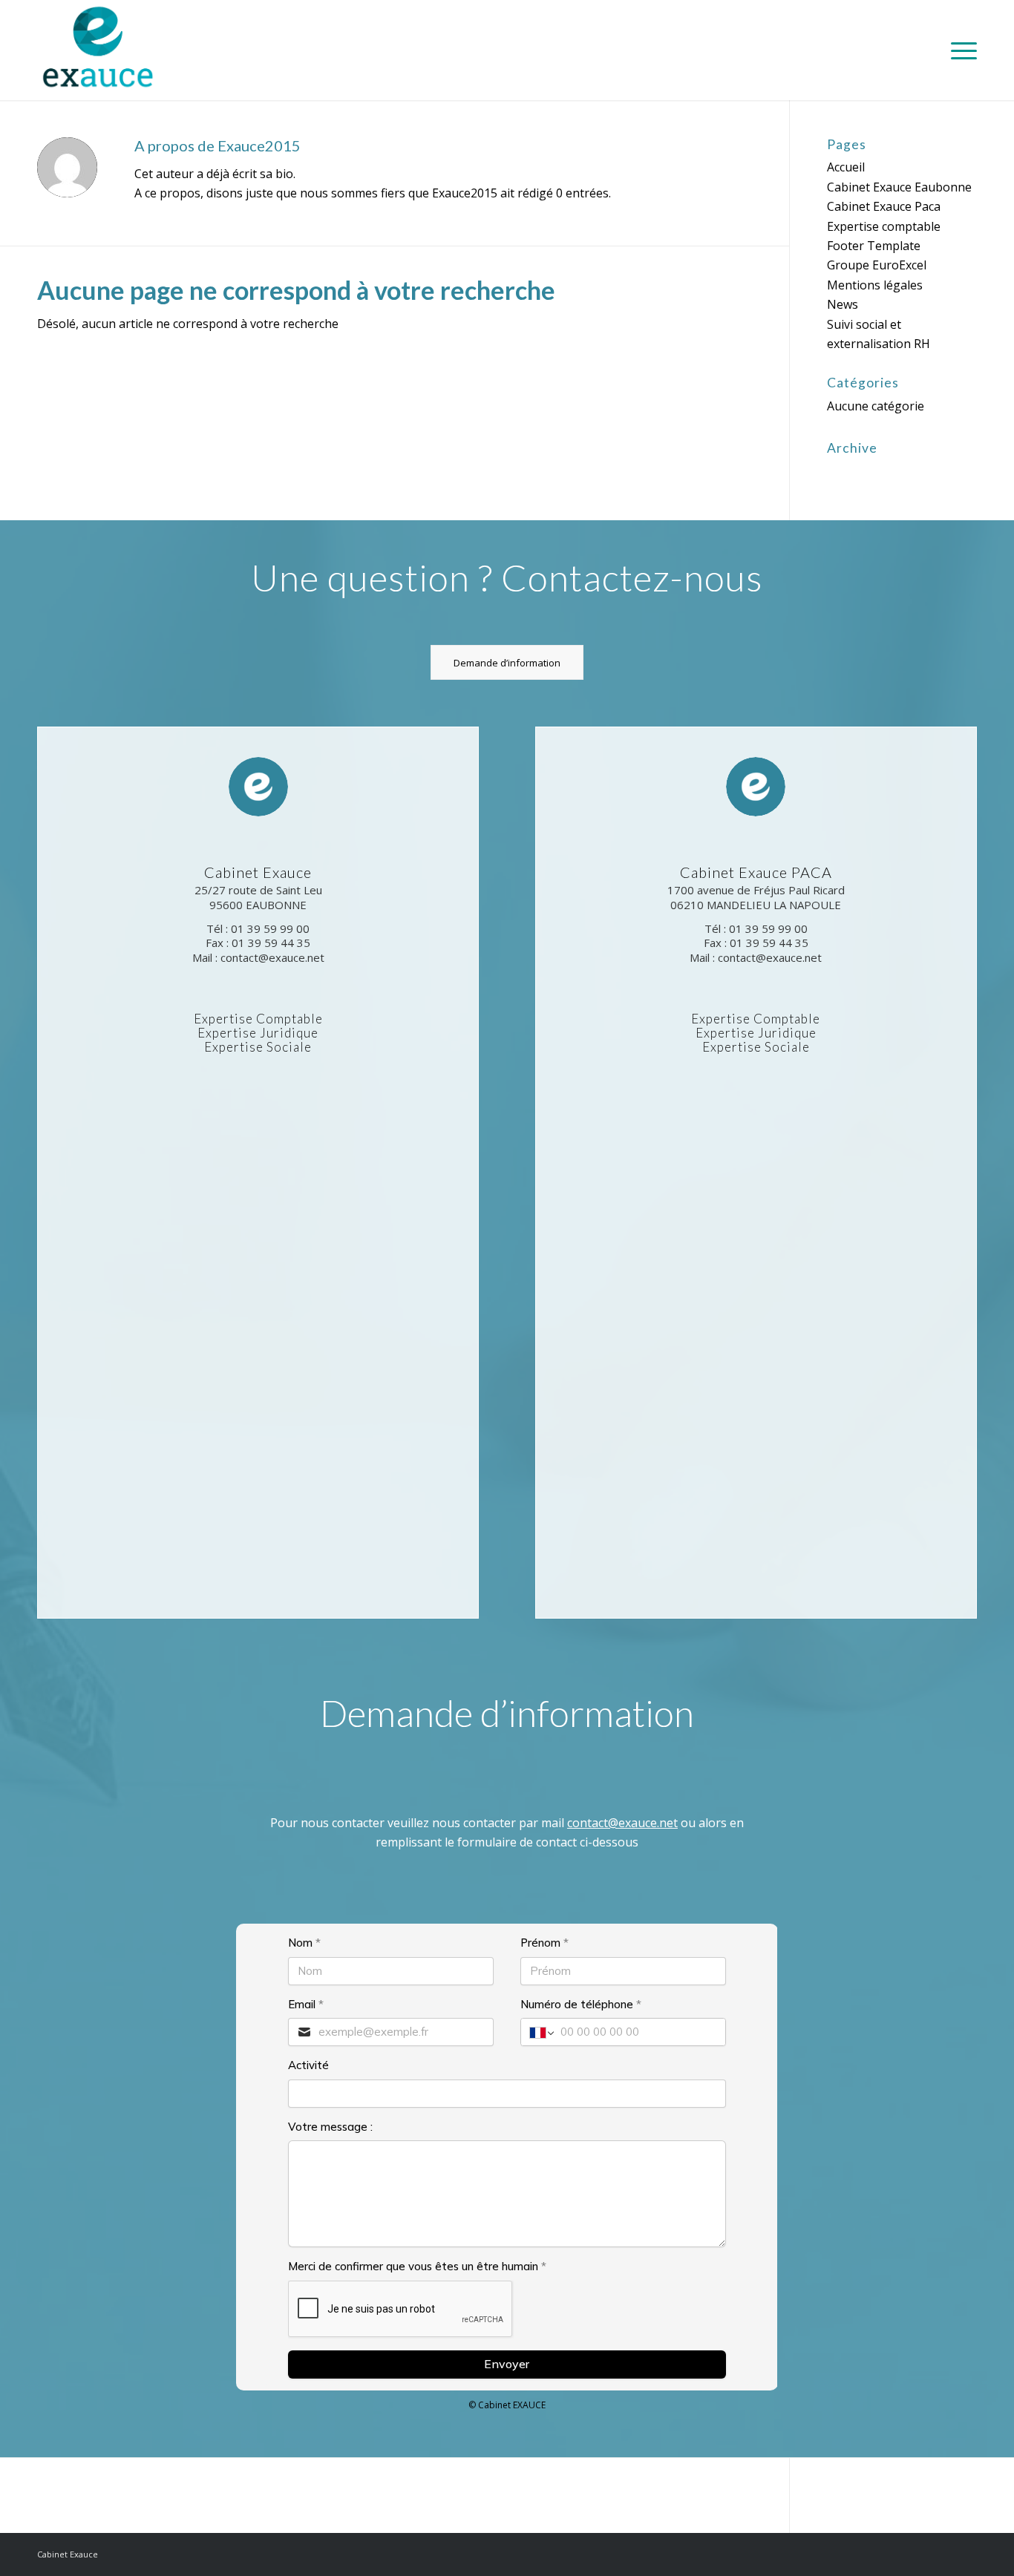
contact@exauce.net (622, 1823)
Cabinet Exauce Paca (884, 206)
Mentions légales (875, 285)
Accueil (846, 167)
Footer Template (874, 246)
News (843, 304)
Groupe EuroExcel (877, 265)
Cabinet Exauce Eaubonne (899, 187)
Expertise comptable (884, 226)
